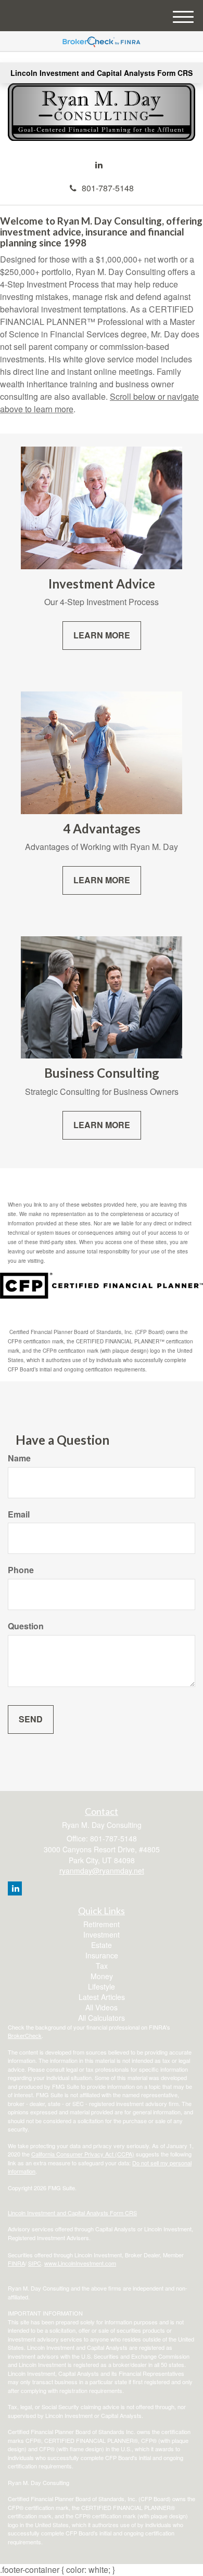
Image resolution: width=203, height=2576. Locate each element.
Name (19, 1458)
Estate (102, 1945)
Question (26, 1626)
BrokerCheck (25, 2035)
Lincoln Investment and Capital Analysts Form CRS (102, 73)
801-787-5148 (108, 188)
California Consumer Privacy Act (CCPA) (83, 2154)
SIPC (35, 2263)
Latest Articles (102, 1997)
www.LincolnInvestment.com (80, 2263)
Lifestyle (102, 1986)
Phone (21, 1570)
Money (102, 1976)
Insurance (102, 1955)
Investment (102, 1934)
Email (19, 1514)
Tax (102, 1966)
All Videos (102, 2007)
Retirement (102, 1924)
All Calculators (102, 2018)
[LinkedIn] (99, 165)
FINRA (16, 2263)
